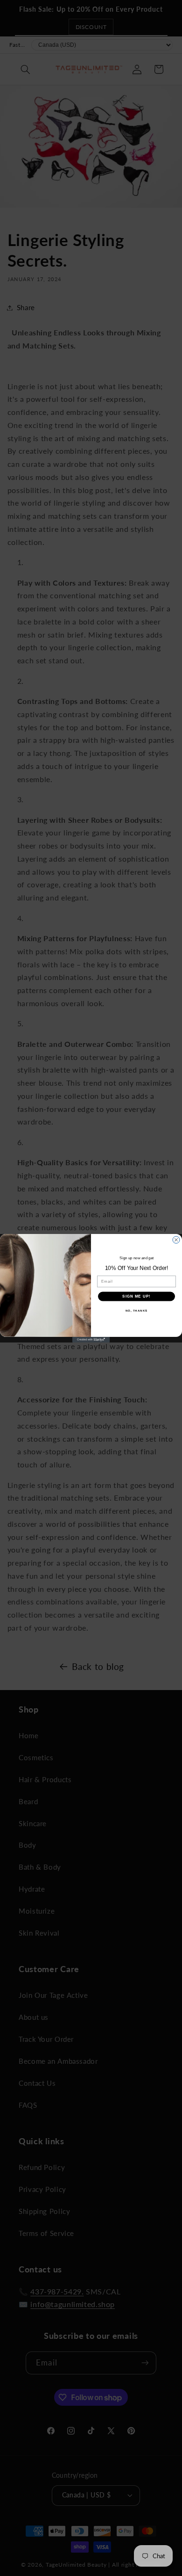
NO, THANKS (137, 1310)
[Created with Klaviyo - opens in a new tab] (91, 1340)
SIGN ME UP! (136, 1296)
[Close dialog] (176, 1240)
